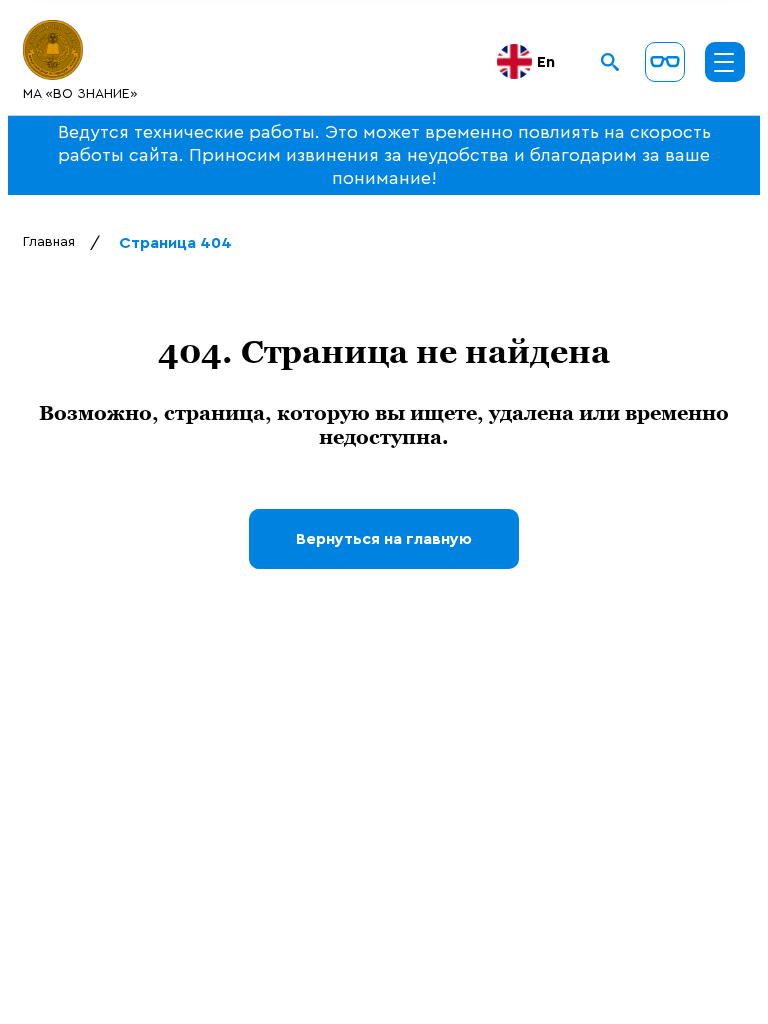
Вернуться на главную (384, 539)
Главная (49, 242)
